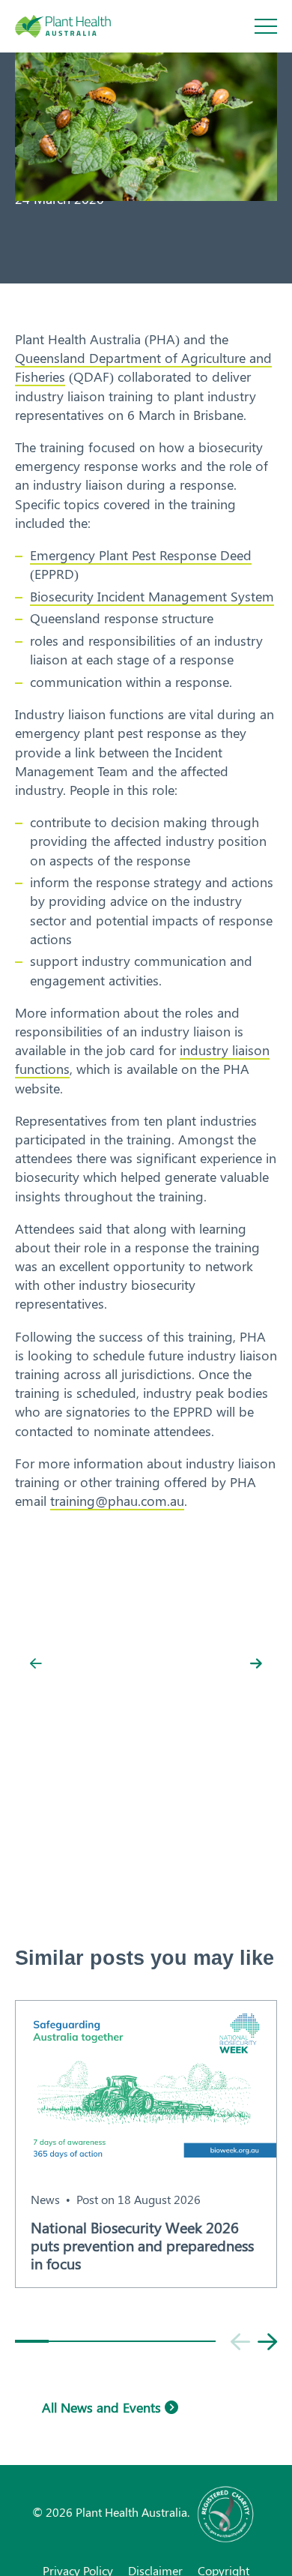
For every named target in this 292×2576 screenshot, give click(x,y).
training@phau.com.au (117, 1501)
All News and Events (103, 2407)
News (45, 2199)
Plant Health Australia (79, 26)
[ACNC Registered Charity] (226, 2512)
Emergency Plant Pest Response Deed (141, 555)
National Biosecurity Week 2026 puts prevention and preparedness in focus (142, 2245)
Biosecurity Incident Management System (152, 596)
